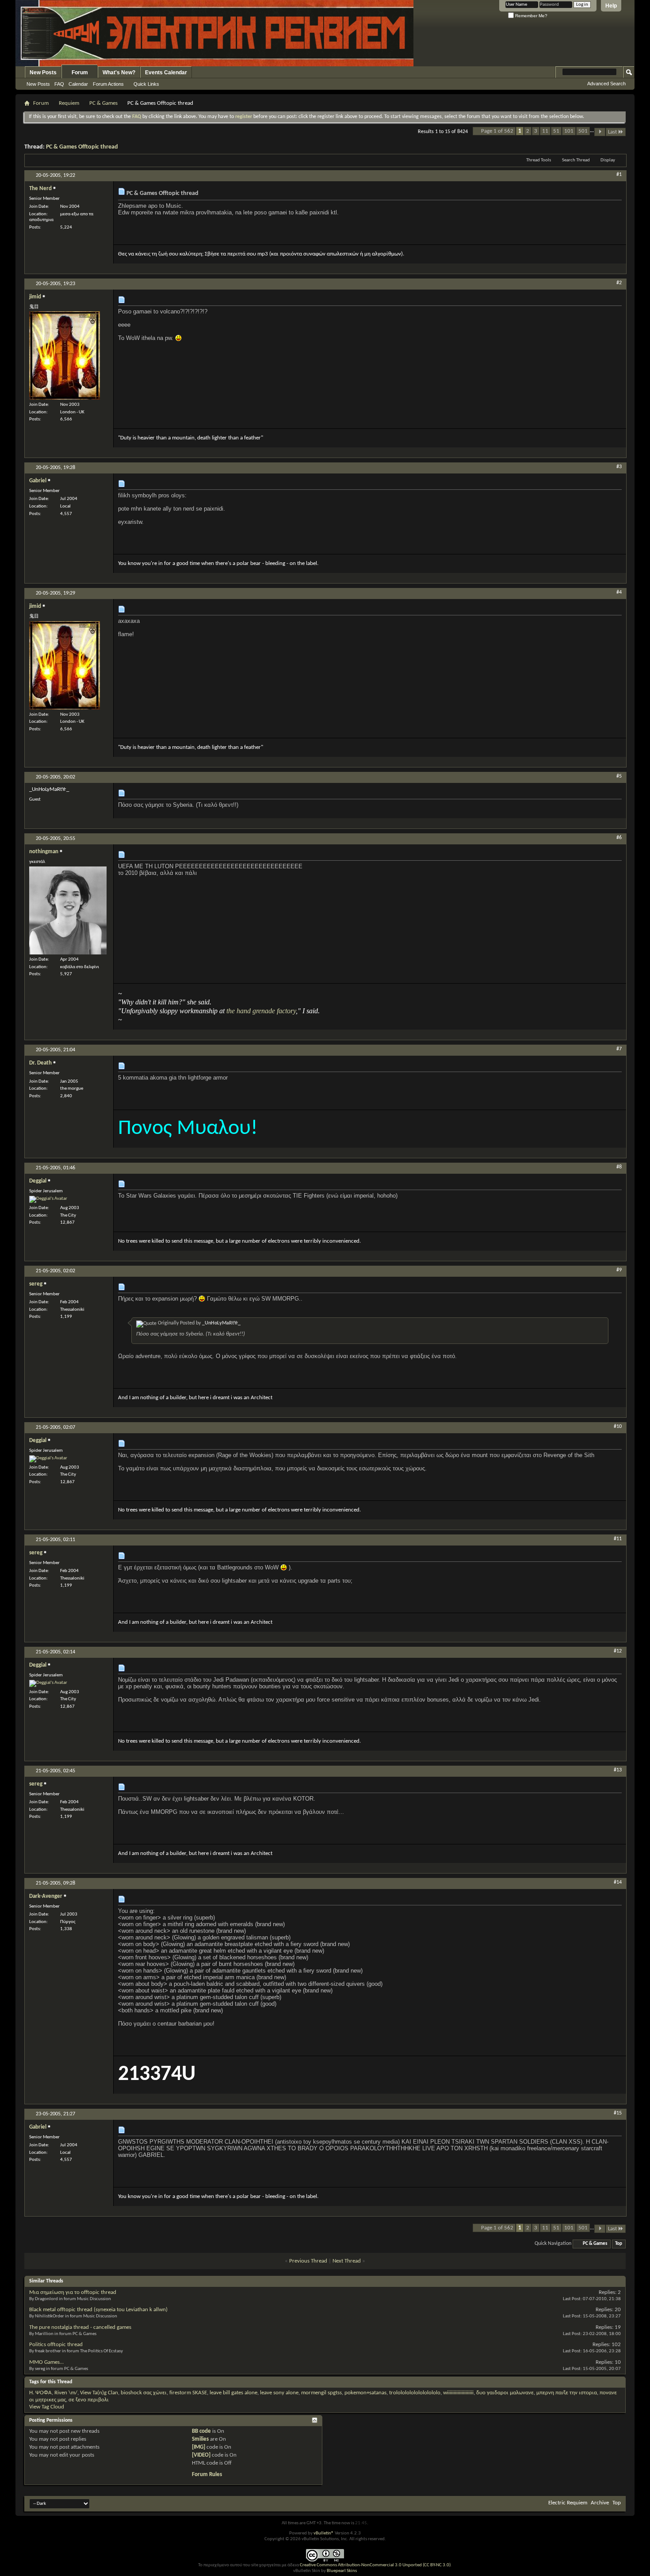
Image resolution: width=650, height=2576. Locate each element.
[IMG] (199, 2447)
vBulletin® (324, 2533)
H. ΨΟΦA (40, 2393)
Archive (600, 2503)
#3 (619, 467)
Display (608, 160)
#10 (618, 1427)
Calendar (78, 84)
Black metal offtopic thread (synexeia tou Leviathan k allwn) (98, 2310)
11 (545, 131)
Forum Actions (108, 84)
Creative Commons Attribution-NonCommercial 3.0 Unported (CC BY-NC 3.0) (375, 2565)
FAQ (59, 84)
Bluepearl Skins (342, 2571)
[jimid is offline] (65, 355)
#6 (619, 838)
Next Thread (347, 2261)
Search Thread (576, 160)
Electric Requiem (568, 2503)
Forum (80, 73)
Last (612, 132)
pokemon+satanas (365, 2393)
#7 (619, 1049)
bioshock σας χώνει (144, 2393)
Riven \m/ (66, 2393)
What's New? (119, 73)
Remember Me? (531, 16)
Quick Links (146, 84)
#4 (619, 592)
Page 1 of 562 (497, 131)
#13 (618, 1770)
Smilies (200, 2439)
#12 (618, 1651)
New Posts (43, 73)
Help (611, 6)
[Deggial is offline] (48, 1199)
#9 (619, 1270)
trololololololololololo (415, 2393)
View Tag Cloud (47, 2407)
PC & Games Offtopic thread (82, 147)
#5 (619, 776)
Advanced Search (606, 84)
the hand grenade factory (261, 1011)
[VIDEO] (201, 2455)
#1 (619, 175)
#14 (618, 1882)
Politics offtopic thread (56, 2345)
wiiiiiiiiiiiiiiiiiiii (458, 2393)
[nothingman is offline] (68, 910)
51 (556, 131)
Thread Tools (539, 160)
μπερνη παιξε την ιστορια (567, 2393)
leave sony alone (279, 2393)
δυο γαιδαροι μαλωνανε (505, 2393)
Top (619, 2244)
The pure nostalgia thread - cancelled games (80, 2327)
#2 (619, 283)
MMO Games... (46, 2362)
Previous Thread (308, 2261)
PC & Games (103, 103)
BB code (201, 2431)
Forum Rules (207, 2475)
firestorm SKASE (188, 2393)
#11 (618, 1539)
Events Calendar (166, 73)
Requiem (69, 103)
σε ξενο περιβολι (89, 2400)
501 (583, 131)
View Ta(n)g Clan (99, 2393)
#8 (619, 1167)
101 (569, 131)
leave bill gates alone (233, 2393)
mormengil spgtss (321, 2393)
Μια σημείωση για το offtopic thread (73, 2292)
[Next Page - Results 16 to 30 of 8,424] (600, 132)
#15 (618, 2113)
